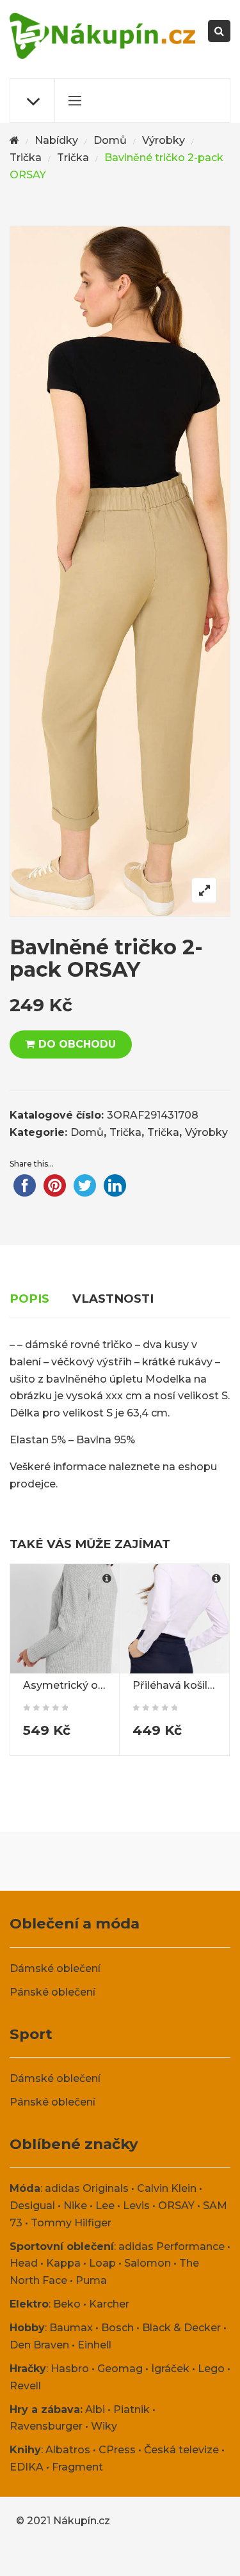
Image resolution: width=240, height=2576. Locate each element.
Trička (26, 158)
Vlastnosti (113, 1299)
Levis (136, 2206)
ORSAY (176, 2206)
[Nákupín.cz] (102, 36)
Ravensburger (46, 2426)
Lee (105, 2206)
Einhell (94, 2345)
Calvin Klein (167, 2188)
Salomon (148, 2263)
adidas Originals (87, 2188)
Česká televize (181, 2450)
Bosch (117, 2328)
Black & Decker (181, 2328)
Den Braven (39, 2345)
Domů (110, 140)
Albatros (68, 2450)
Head (24, 2263)
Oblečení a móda (75, 1923)
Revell (25, 2386)
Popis (29, 1299)
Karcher (109, 2304)
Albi (95, 2409)
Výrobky (164, 140)
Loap (102, 2263)
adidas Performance (172, 2246)
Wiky (104, 2426)
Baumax (71, 2328)
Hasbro (70, 2369)
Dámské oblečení (55, 1968)
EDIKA (27, 2467)
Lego (211, 2369)
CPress (117, 2450)
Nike (75, 2206)
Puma (91, 2280)
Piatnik (132, 2409)
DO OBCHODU (77, 1044)
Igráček (170, 2369)
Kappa (63, 2263)
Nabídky (56, 140)
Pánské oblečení (52, 1992)
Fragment (77, 2467)
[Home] (14, 141)
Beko (67, 2304)
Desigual (32, 2206)
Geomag (120, 2369)
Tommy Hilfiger (71, 2223)
